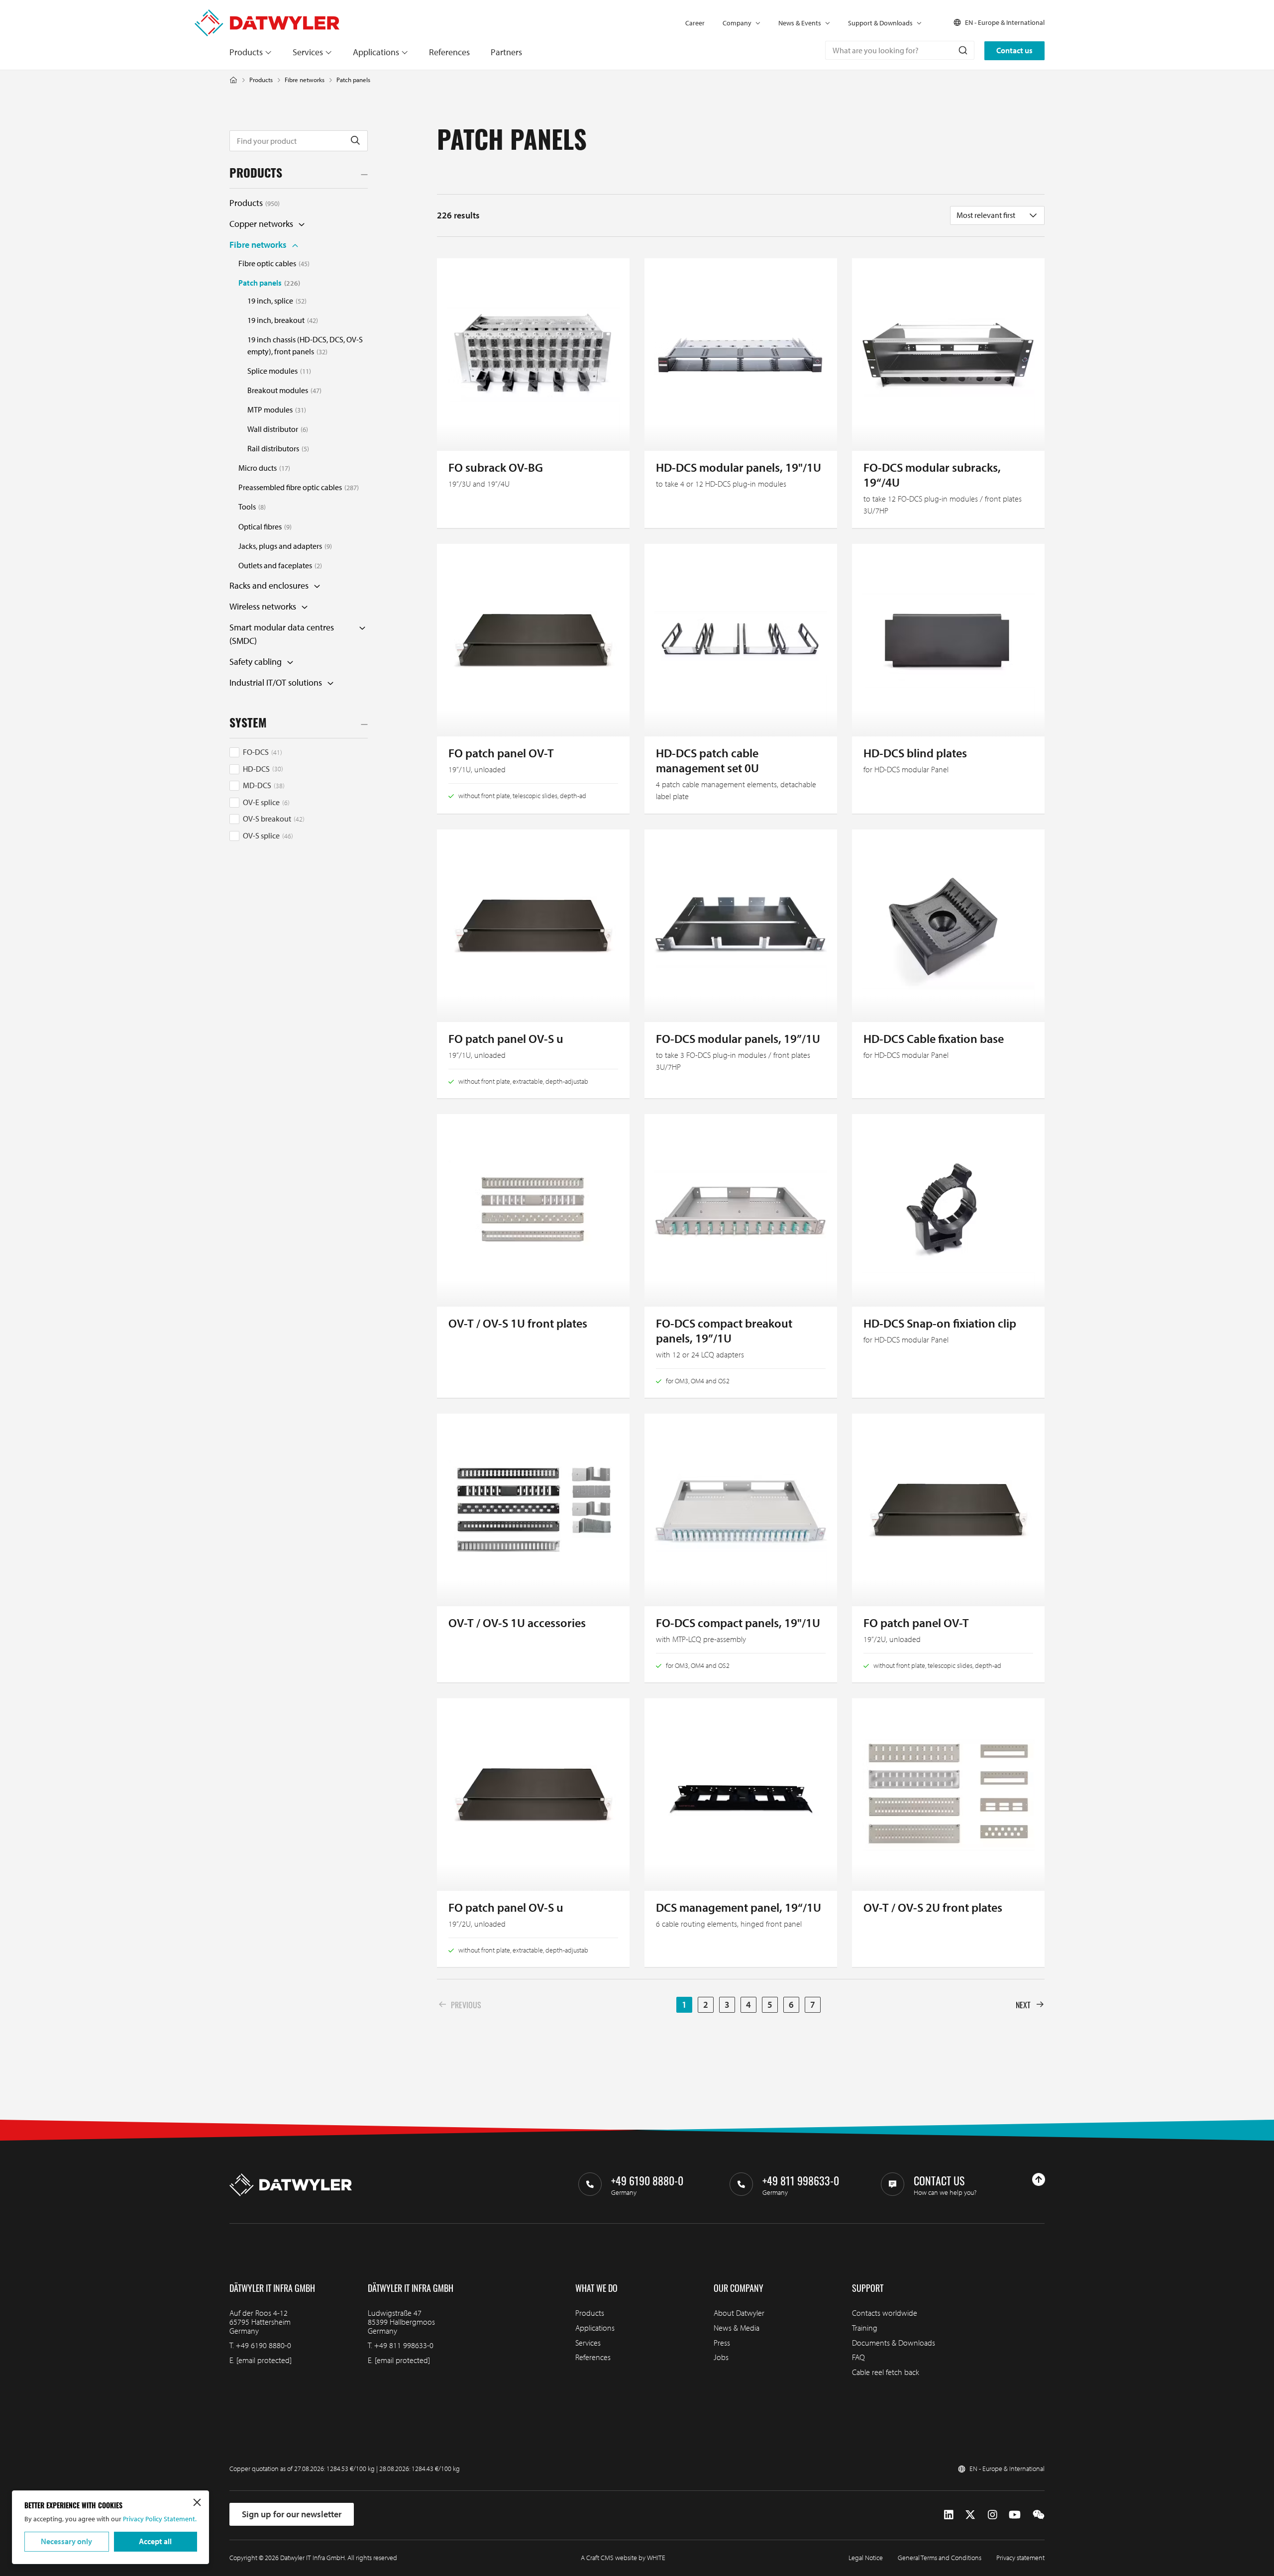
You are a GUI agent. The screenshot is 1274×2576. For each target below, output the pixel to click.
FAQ (858, 2357)
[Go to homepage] (267, 15)
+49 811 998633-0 (404, 2345)
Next (1023, 2005)
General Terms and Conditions (940, 2558)
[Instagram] (993, 2515)
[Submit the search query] (355, 141)
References (449, 52)
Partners (506, 52)
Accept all (155, 2541)
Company (737, 23)
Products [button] (256, 175)
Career (695, 23)
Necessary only (66, 2541)
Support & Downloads (880, 23)
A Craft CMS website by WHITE (623, 2558)
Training (865, 2328)
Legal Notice (866, 2558)
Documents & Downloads (894, 2343)
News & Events (800, 23)
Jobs (721, 2357)
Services (308, 52)
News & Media (737, 2328)
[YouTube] (1015, 2515)
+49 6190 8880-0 (264, 2345)
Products (246, 52)
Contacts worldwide (885, 2313)
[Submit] (962, 50)
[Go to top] (1039, 2179)
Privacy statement (1020, 2558)
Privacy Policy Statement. (159, 2519)
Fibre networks (305, 80)
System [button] (248, 724)
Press (722, 2343)
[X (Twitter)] (970, 2515)
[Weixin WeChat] (1039, 2515)
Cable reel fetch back (886, 2372)
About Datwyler (739, 2313)
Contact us (1014, 50)
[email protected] (264, 2360)
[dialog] (110, 2527)
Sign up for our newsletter (292, 2514)
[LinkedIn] (949, 2515)
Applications (376, 52)
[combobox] (900, 50)
